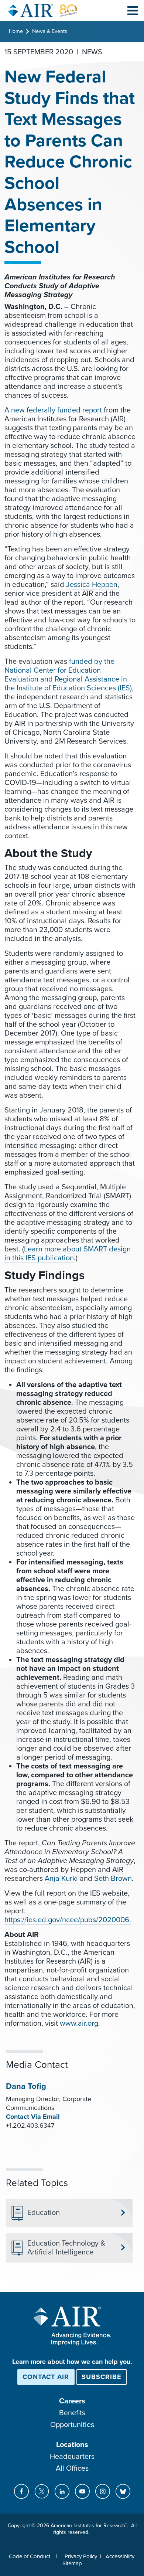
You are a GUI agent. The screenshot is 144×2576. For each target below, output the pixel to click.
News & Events (50, 31)
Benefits (72, 2413)
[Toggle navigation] (133, 10)
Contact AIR (46, 2377)
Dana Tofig (26, 2086)
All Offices (72, 2468)
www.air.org (79, 2023)
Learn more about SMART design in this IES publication (68, 1254)
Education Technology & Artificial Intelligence (66, 2248)
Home (16, 31)
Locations (72, 2445)
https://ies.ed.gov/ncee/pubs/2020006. (68, 1920)
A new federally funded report (53, 410)
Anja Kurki (61, 1879)
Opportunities (72, 2425)
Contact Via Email (33, 2117)
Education (44, 2213)
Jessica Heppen (92, 585)
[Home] (43, 11)
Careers (72, 2401)
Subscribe (102, 2377)
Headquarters (72, 2457)
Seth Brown (113, 1879)
